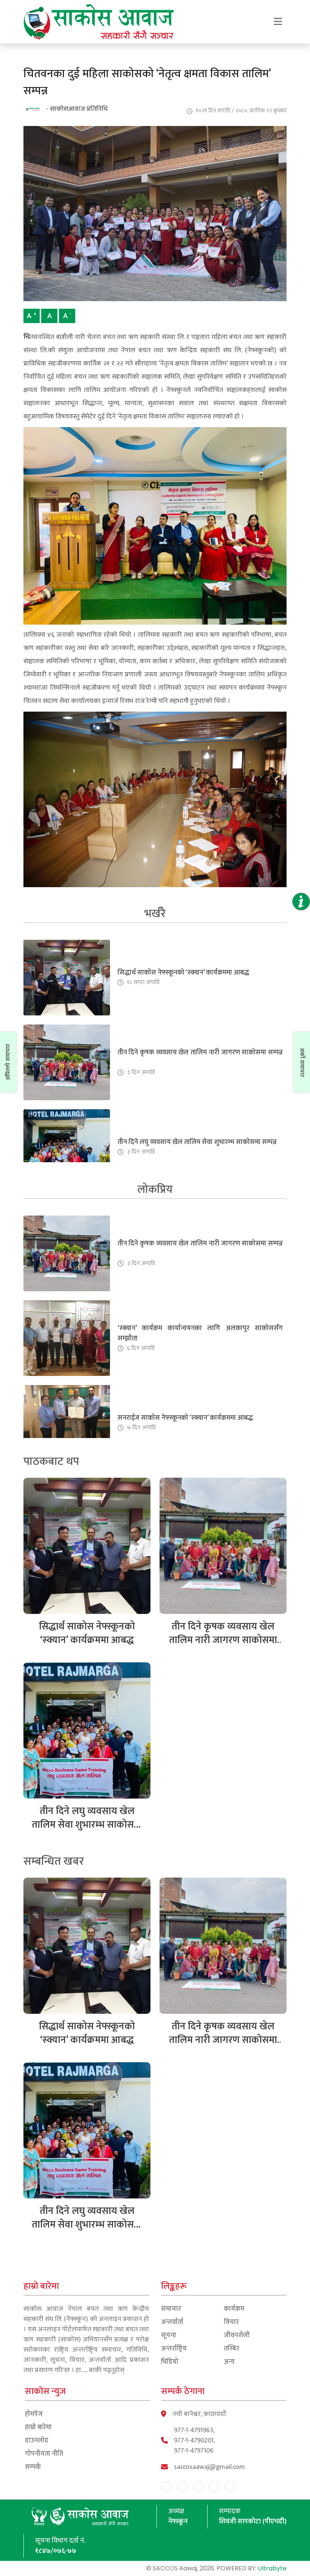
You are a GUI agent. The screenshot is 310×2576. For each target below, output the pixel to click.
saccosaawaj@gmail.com (209, 2467)
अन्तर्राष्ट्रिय (174, 2349)
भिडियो (170, 2362)
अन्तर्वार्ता (172, 2322)
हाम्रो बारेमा (38, 2428)
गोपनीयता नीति (44, 2454)
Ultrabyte (272, 2568)
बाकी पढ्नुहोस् (107, 2370)
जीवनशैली (237, 2336)
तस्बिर (232, 2349)
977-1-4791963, (194, 2431)
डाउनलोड (37, 2441)
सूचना (169, 2336)
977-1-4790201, (195, 2441)
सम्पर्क (33, 2467)
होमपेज (34, 2414)
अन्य (229, 2362)
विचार (231, 2322)
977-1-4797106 (194, 2451)
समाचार (171, 2309)
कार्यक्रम (234, 2309)
